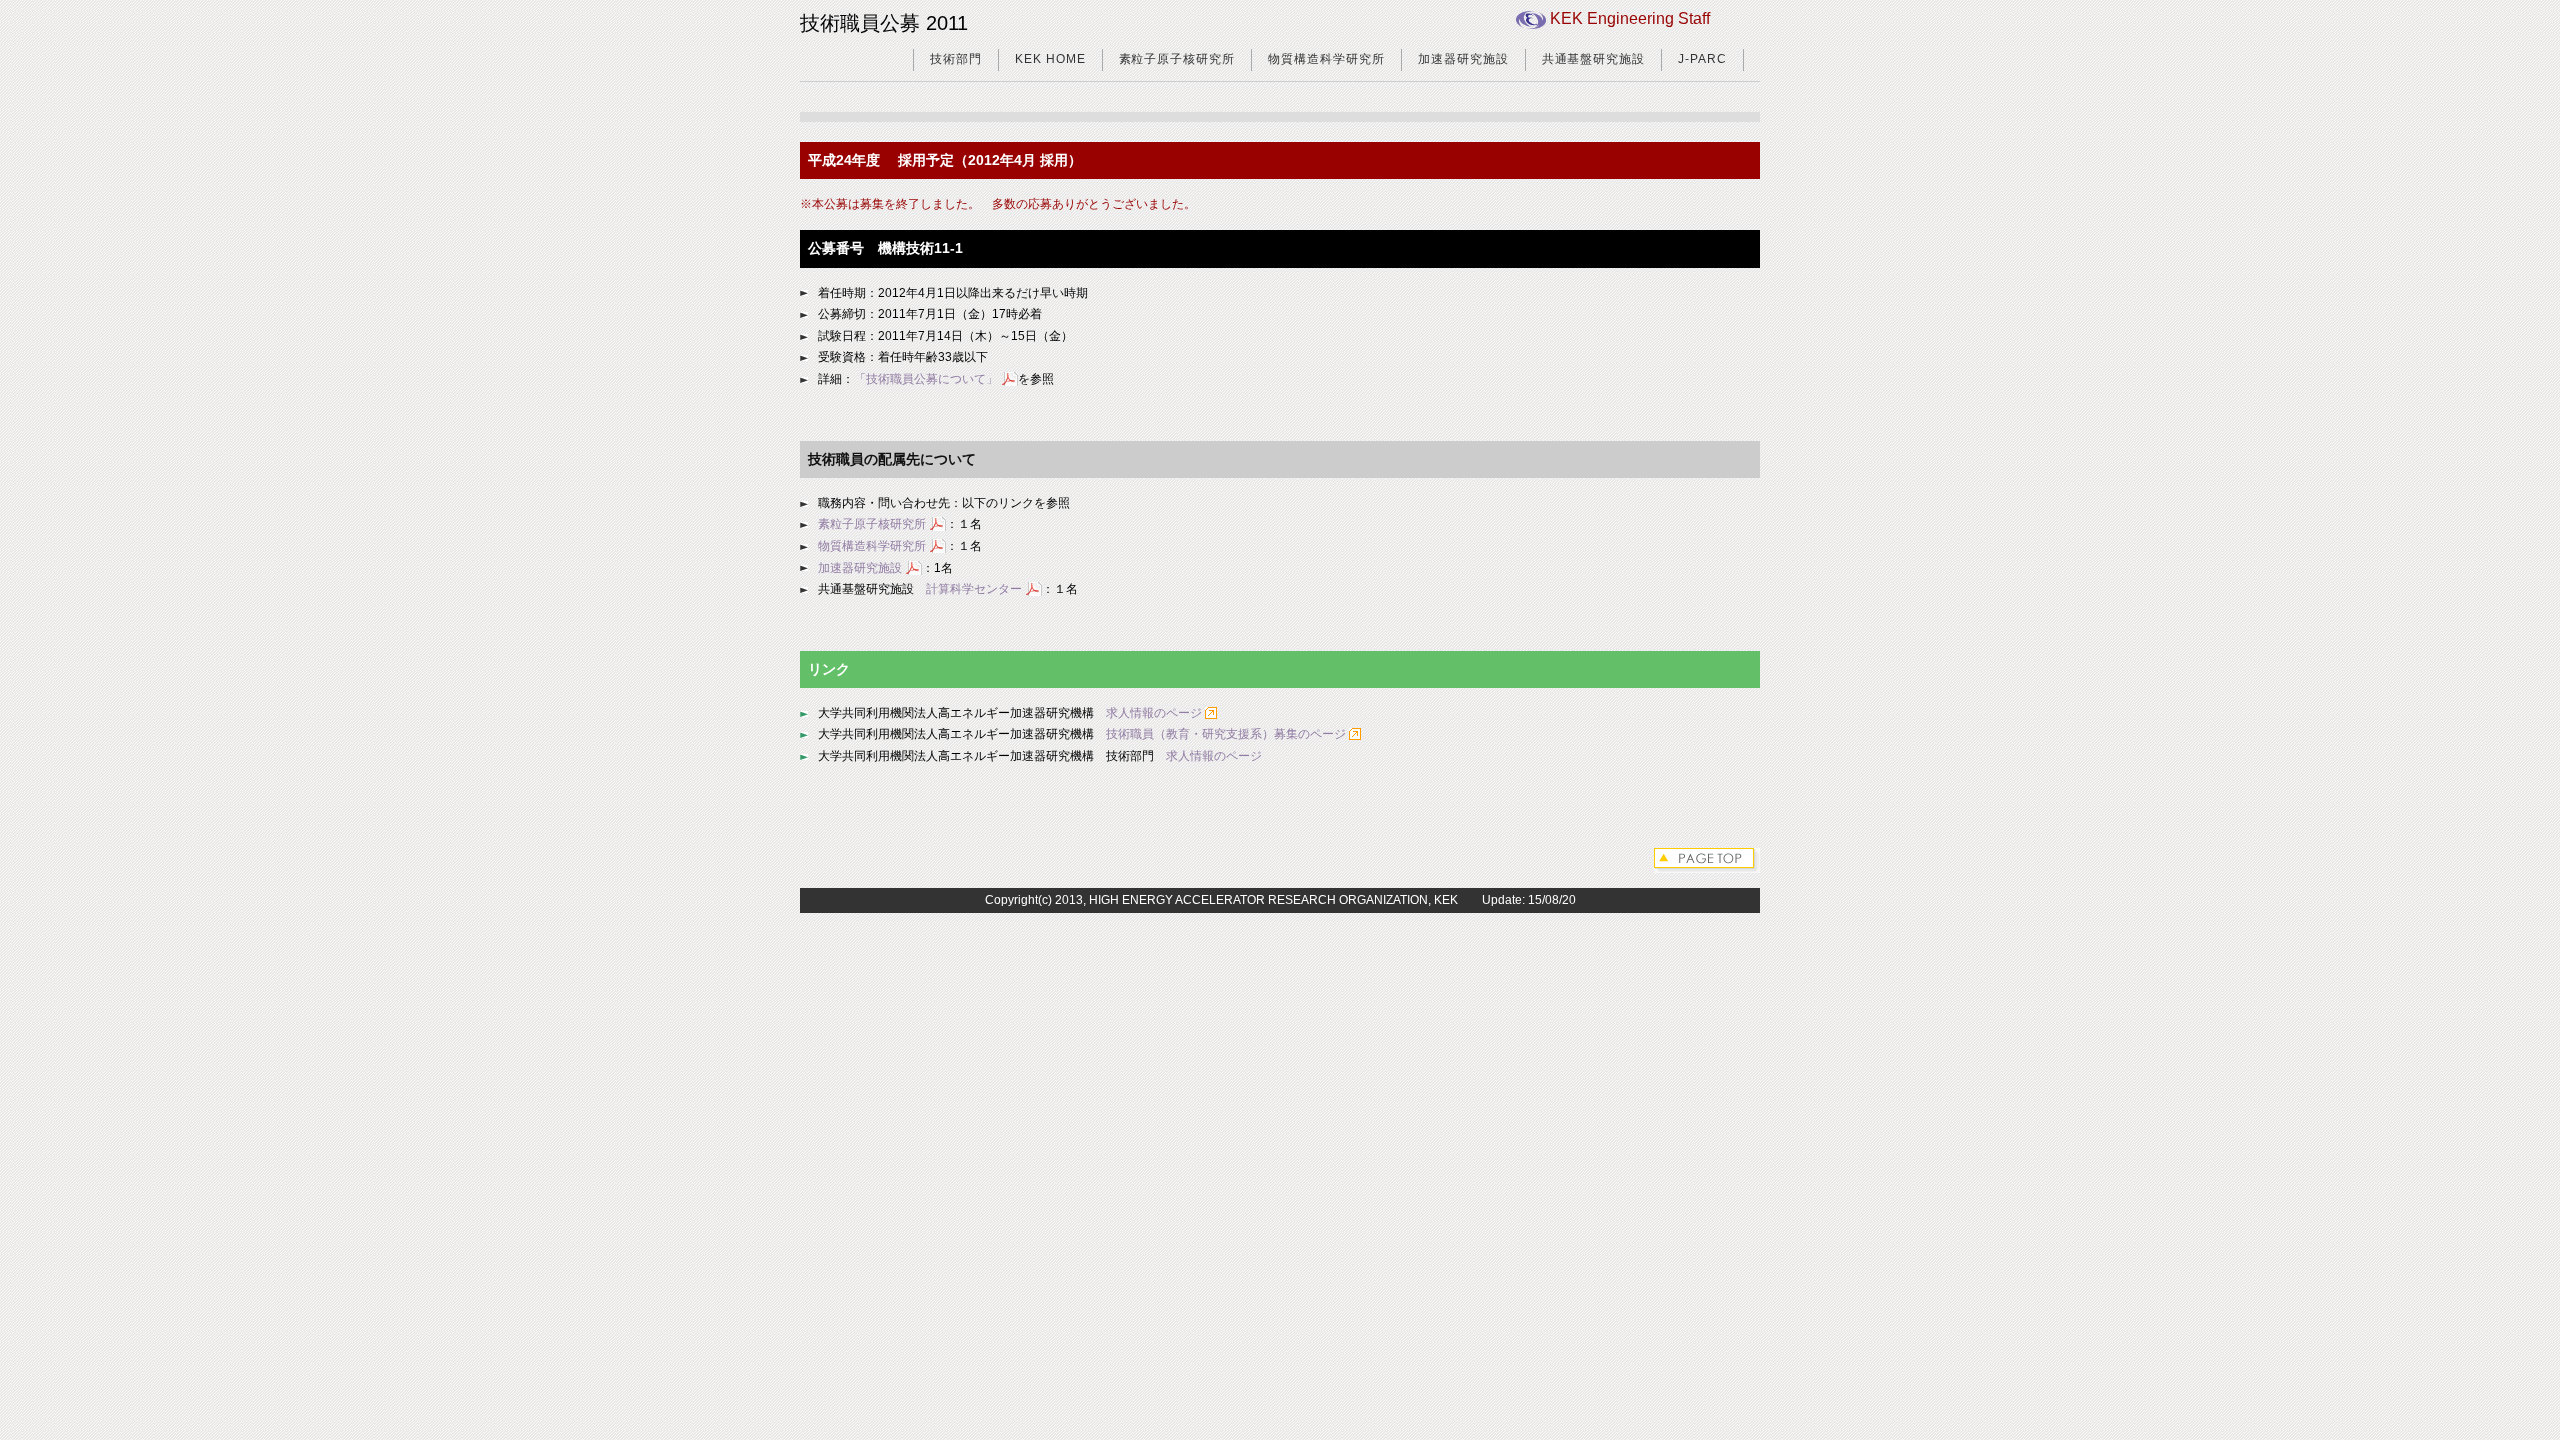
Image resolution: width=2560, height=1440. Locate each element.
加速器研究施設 (1463, 59)
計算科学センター (974, 589)
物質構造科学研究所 (1326, 59)
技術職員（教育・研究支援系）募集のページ (1226, 734)
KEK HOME (1050, 59)
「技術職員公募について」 (926, 379)
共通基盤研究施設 (1594, 59)
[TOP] (1707, 859)
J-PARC (1702, 59)
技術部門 (956, 59)
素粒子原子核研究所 (1177, 59)
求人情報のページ (1154, 713)
